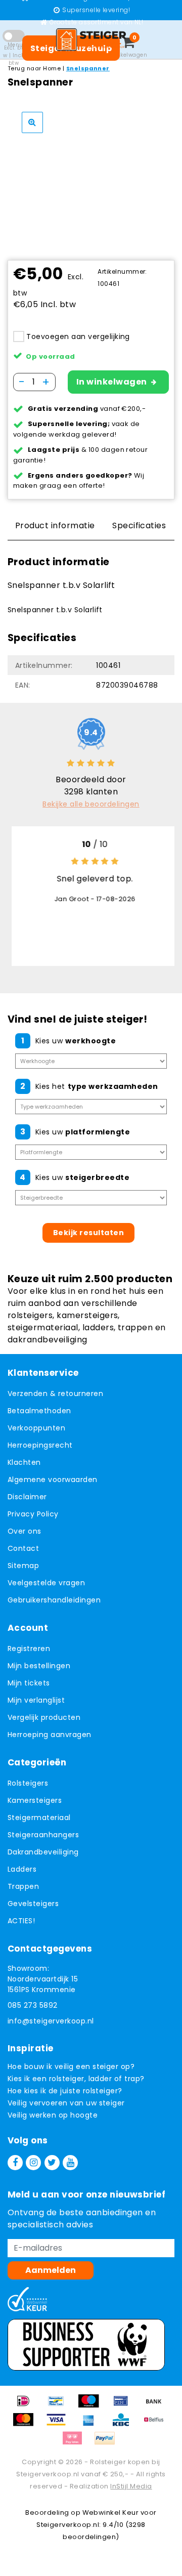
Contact (23, 1548)
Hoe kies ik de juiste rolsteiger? (65, 2091)
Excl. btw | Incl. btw (14, 55)
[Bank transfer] (156, 2406)
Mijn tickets (29, 1683)
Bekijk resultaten (88, 1233)
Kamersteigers (35, 1800)
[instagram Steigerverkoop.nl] (33, 2163)
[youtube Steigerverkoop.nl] (70, 2163)
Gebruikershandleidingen (54, 1600)
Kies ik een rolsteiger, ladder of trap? (76, 2079)
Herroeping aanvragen (50, 1735)
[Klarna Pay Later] (76, 2443)
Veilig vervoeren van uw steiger (66, 2103)
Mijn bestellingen (39, 1666)
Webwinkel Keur (111, 2512)
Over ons (25, 1531)
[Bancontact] (60, 2406)
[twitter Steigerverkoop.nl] (52, 2163)
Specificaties (139, 525)
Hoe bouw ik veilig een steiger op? (71, 2066)
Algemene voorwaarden (53, 1480)
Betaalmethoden (39, 1411)
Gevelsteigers (33, 1904)
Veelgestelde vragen (46, 1583)
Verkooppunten (36, 1428)
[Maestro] (92, 2406)
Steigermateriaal (39, 1818)
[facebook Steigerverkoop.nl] (15, 2163)
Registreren (29, 1649)
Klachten (24, 1462)
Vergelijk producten (44, 1717)
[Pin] (124, 2406)
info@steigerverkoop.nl (51, 2021)
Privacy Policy (33, 1514)
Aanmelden (51, 2270)
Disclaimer (27, 1497)
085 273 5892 (33, 2005)
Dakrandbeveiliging (43, 1852)
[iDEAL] (27, 2406)
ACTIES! (21, 1921)
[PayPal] (107, 2443)
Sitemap (23, 1566)
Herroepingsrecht (40, 1445)
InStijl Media (131, 2486)
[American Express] (92, 2424)
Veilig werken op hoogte (53, 2115)
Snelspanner (88, 68)
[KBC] (124, 2424)
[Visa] (60, 2424)
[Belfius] (156, 2424)
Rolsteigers (28, 1783)
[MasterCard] (27, 2424)
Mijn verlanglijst (36, 1700)
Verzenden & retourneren (55, 1393)
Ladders (22, 1869)
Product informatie (55, 525)
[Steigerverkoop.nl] (91, 39)
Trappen (23, 1886)
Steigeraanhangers (43, 1835)
